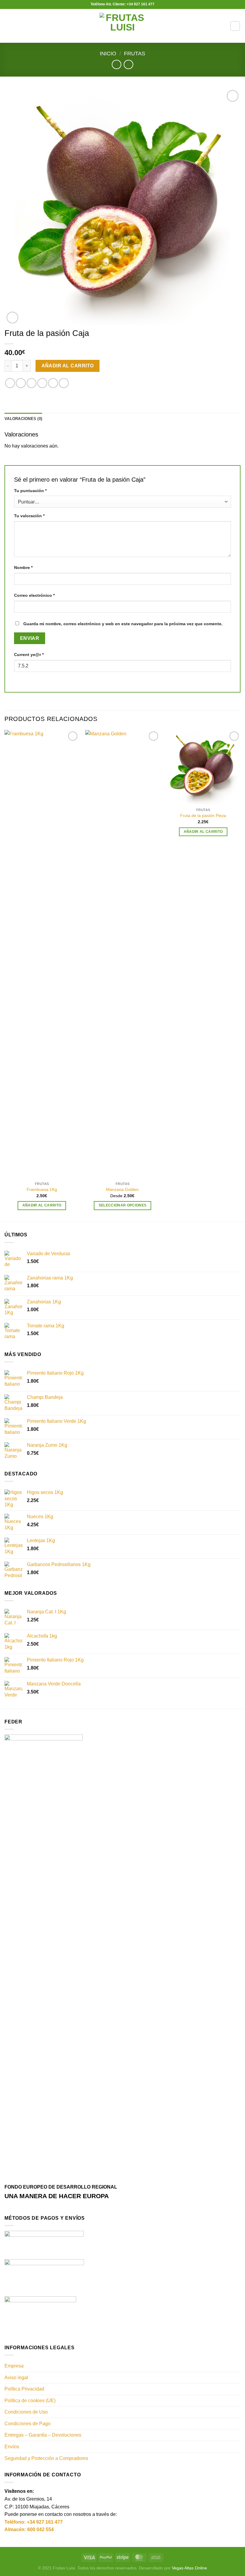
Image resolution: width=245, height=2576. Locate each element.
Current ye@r (29, 655)
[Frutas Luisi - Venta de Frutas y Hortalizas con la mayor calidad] (123, 26)
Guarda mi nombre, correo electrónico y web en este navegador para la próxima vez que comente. (123, 624)
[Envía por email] (42, 383)
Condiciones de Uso (26, 2412)
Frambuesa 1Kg (42, 1189)
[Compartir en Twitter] (32, 383)
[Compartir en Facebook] (21, 383)
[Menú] (8, 26)
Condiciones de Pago (27, 2424)
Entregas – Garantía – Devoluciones (43, 2435)
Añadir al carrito (68, 366)
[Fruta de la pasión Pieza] (203, 767)
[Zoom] (12, 318)
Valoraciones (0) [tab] (23, 419)
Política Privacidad (24, 2389)
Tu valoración (29, 516)
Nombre (23, 567)
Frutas (135, 53)
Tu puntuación (30, 491)
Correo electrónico (34, 595)
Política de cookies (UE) (30, 2401)
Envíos (12, 2447)
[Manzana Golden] (122, 954)
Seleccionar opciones (123, 1205)
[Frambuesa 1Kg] (42, 954)
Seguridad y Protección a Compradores (46, 2458)
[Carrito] (235, 26)
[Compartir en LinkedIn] (64, 383)
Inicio (108, 53)
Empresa (14, 2366)
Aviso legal (16, 2378)
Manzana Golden (122, 1189)
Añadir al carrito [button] (42, 1205)
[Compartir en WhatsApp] (10, 383)
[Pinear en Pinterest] (53, 383)
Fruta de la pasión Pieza (203, 815)
